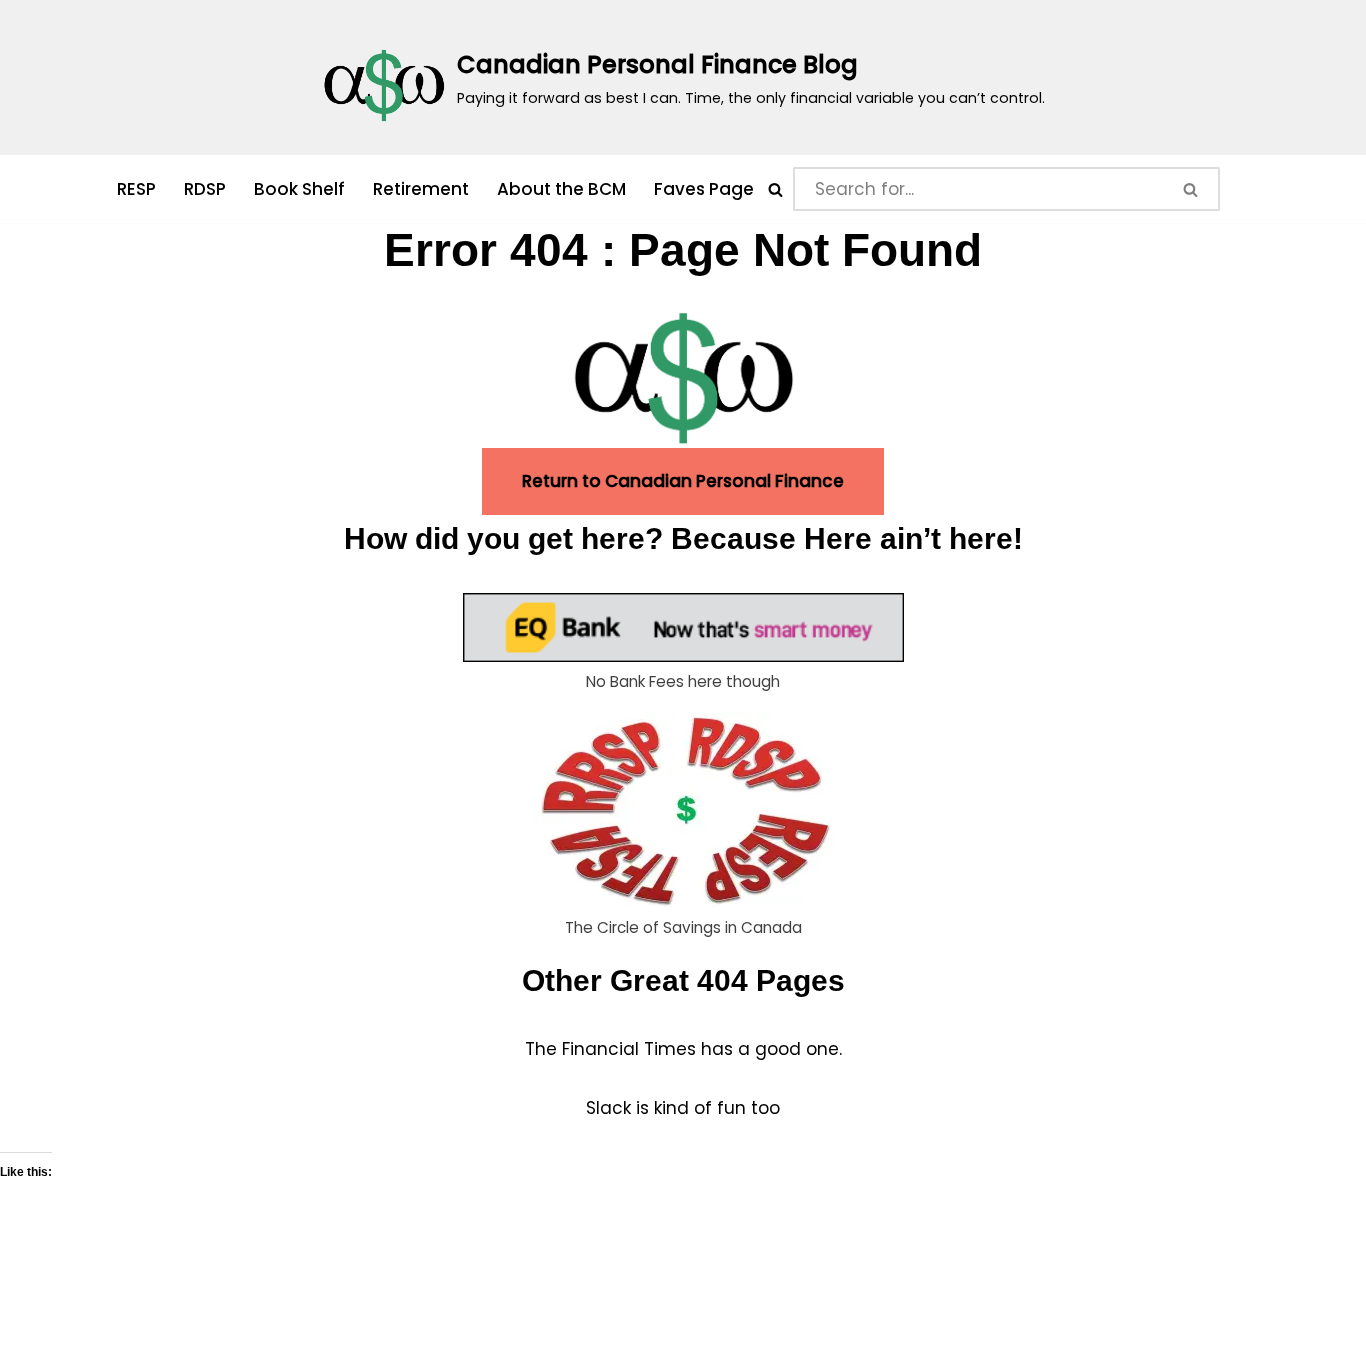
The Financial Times (610, 1049)
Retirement (421, 189)
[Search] (775, 189)
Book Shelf (299, 189)
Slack (611, 1108)
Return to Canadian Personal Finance (683, 481)
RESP (136, 189)
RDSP (205, 189)
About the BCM (561, 189)
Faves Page (704, 189)
